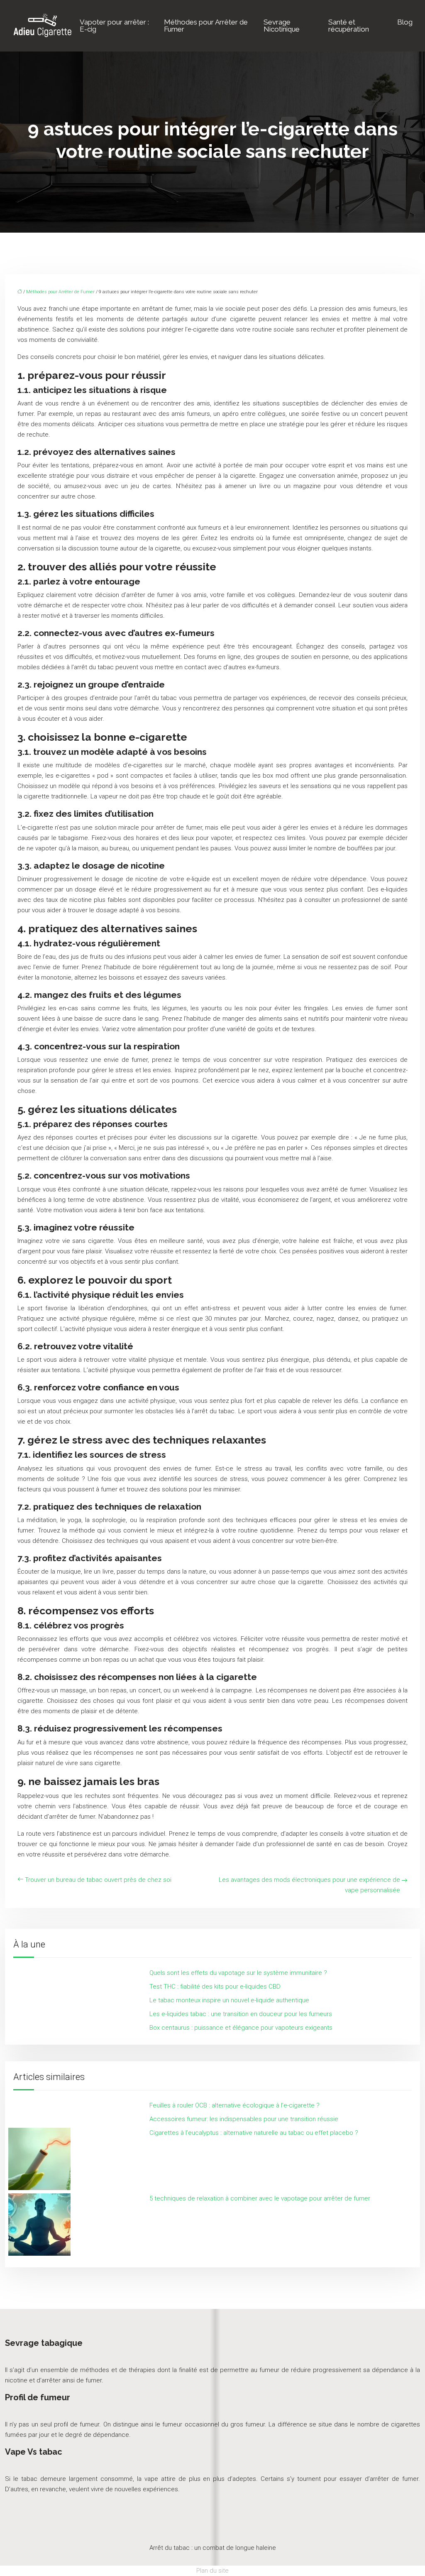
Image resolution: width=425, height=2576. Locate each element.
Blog (405, 22)
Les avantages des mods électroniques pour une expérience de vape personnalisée (309, 1885)
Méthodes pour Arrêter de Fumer (206, 26)
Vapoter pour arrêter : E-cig (114, 26)
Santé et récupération (349, 26)
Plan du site (212, 2571)
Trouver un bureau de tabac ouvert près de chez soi (98, 1880)
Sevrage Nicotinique (282, 26)
